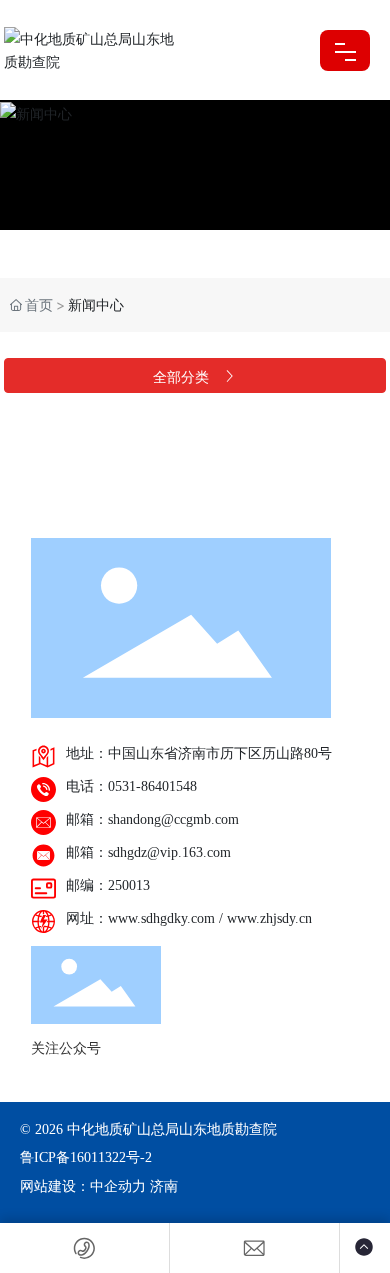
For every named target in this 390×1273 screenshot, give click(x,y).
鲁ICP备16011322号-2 (86, 1157)
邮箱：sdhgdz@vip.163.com (148, 852)
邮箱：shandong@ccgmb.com (152, 819)
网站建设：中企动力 (83, 1185)
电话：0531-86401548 (131, 786)
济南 (164, 1185)
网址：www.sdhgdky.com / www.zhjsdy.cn (189, 918)
